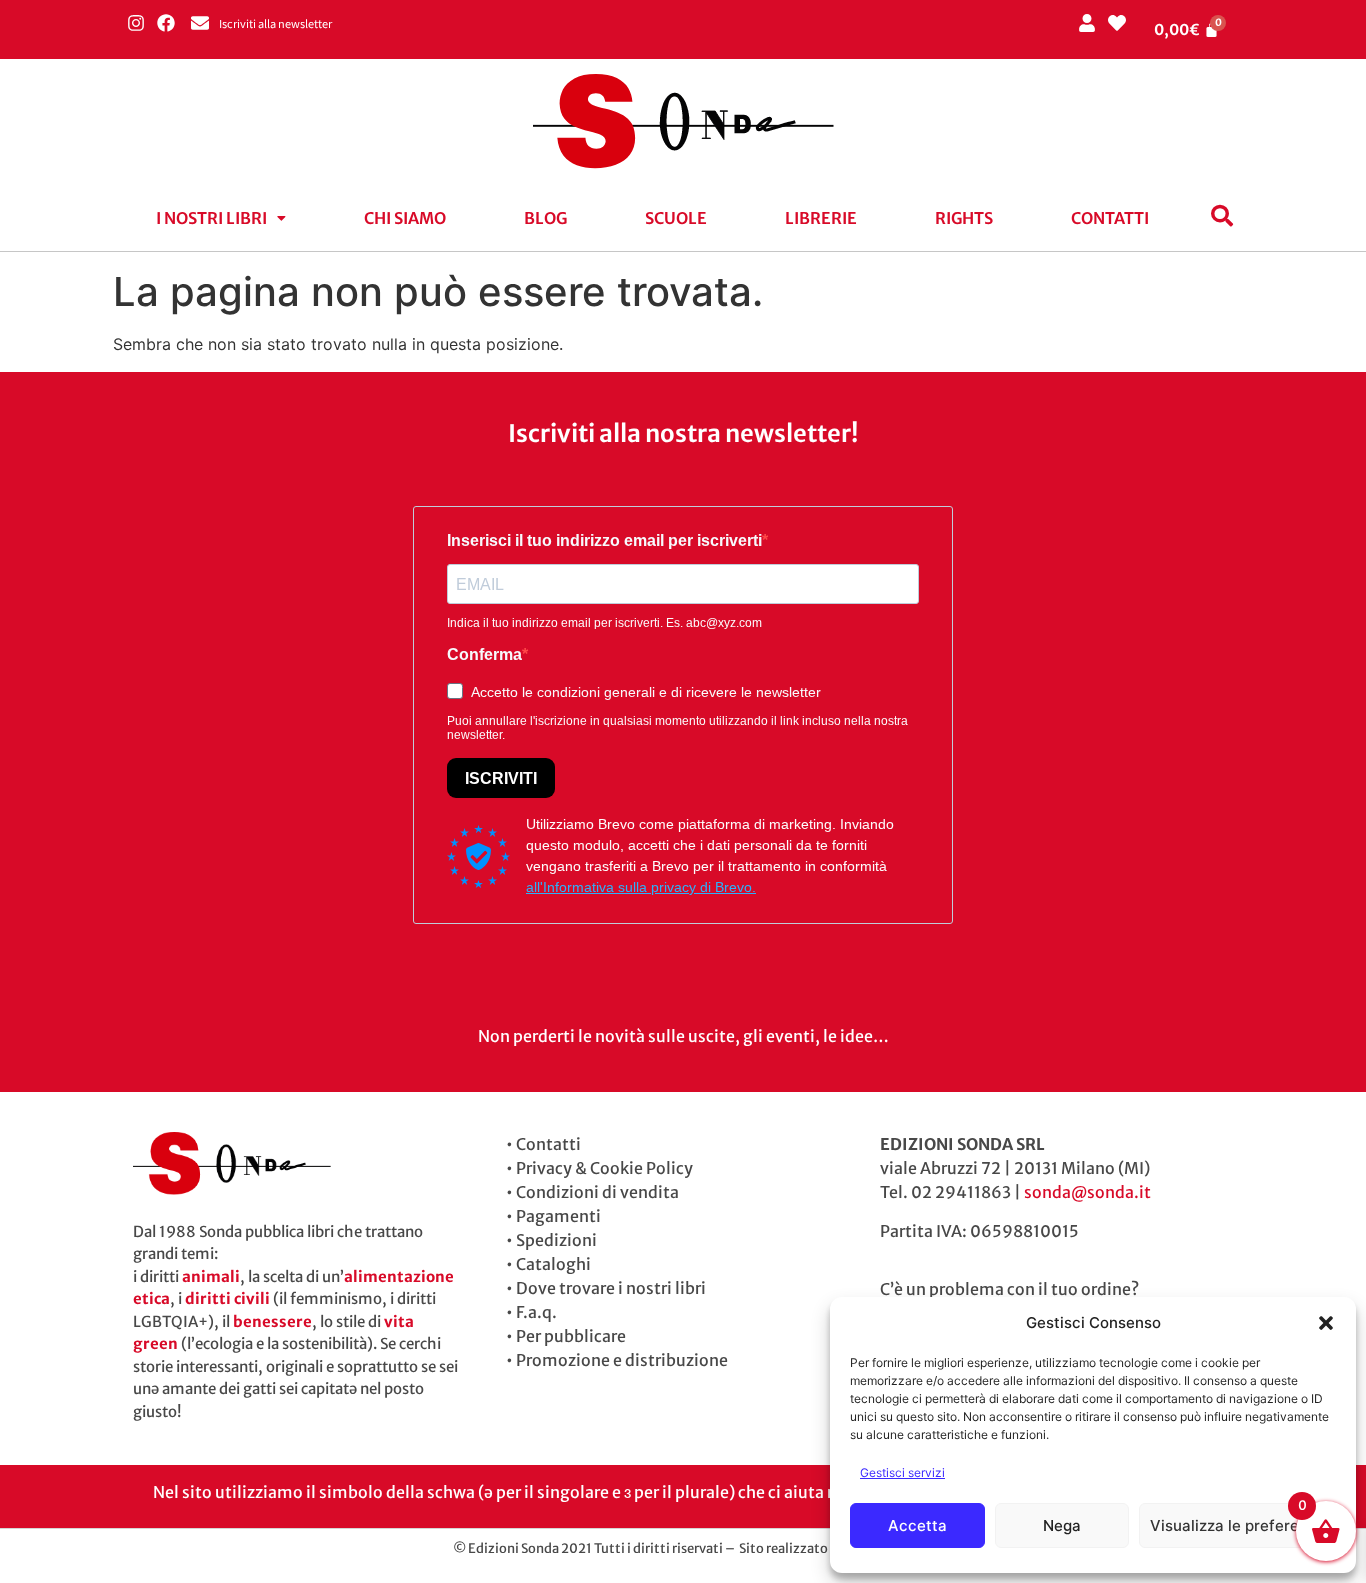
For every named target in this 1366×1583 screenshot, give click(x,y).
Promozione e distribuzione (622, 1360)
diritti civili (227, 1298)
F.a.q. (536, 1312)
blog (545, 218)
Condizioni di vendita (597, 1192)
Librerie (821, 218)
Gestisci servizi (902, 1472)
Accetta (917, 1525)
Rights (964, 218)
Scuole (676, 218)
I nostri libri (211, 218)
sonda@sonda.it (1087, 1192)
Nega (1062, 1525)
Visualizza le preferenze (1237, 1525)
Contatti (1110, 218)
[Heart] (1116, 22)
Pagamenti (558, 1216)
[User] (1086, 22)
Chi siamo (405, 218)
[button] (1326, 1323)
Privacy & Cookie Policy (604, 1168)
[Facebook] (165, 22)
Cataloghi (553, 1264)
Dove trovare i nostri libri (611, 1288)
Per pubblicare (571, 1336)
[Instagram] (135, 22)
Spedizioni (556, 1240)
